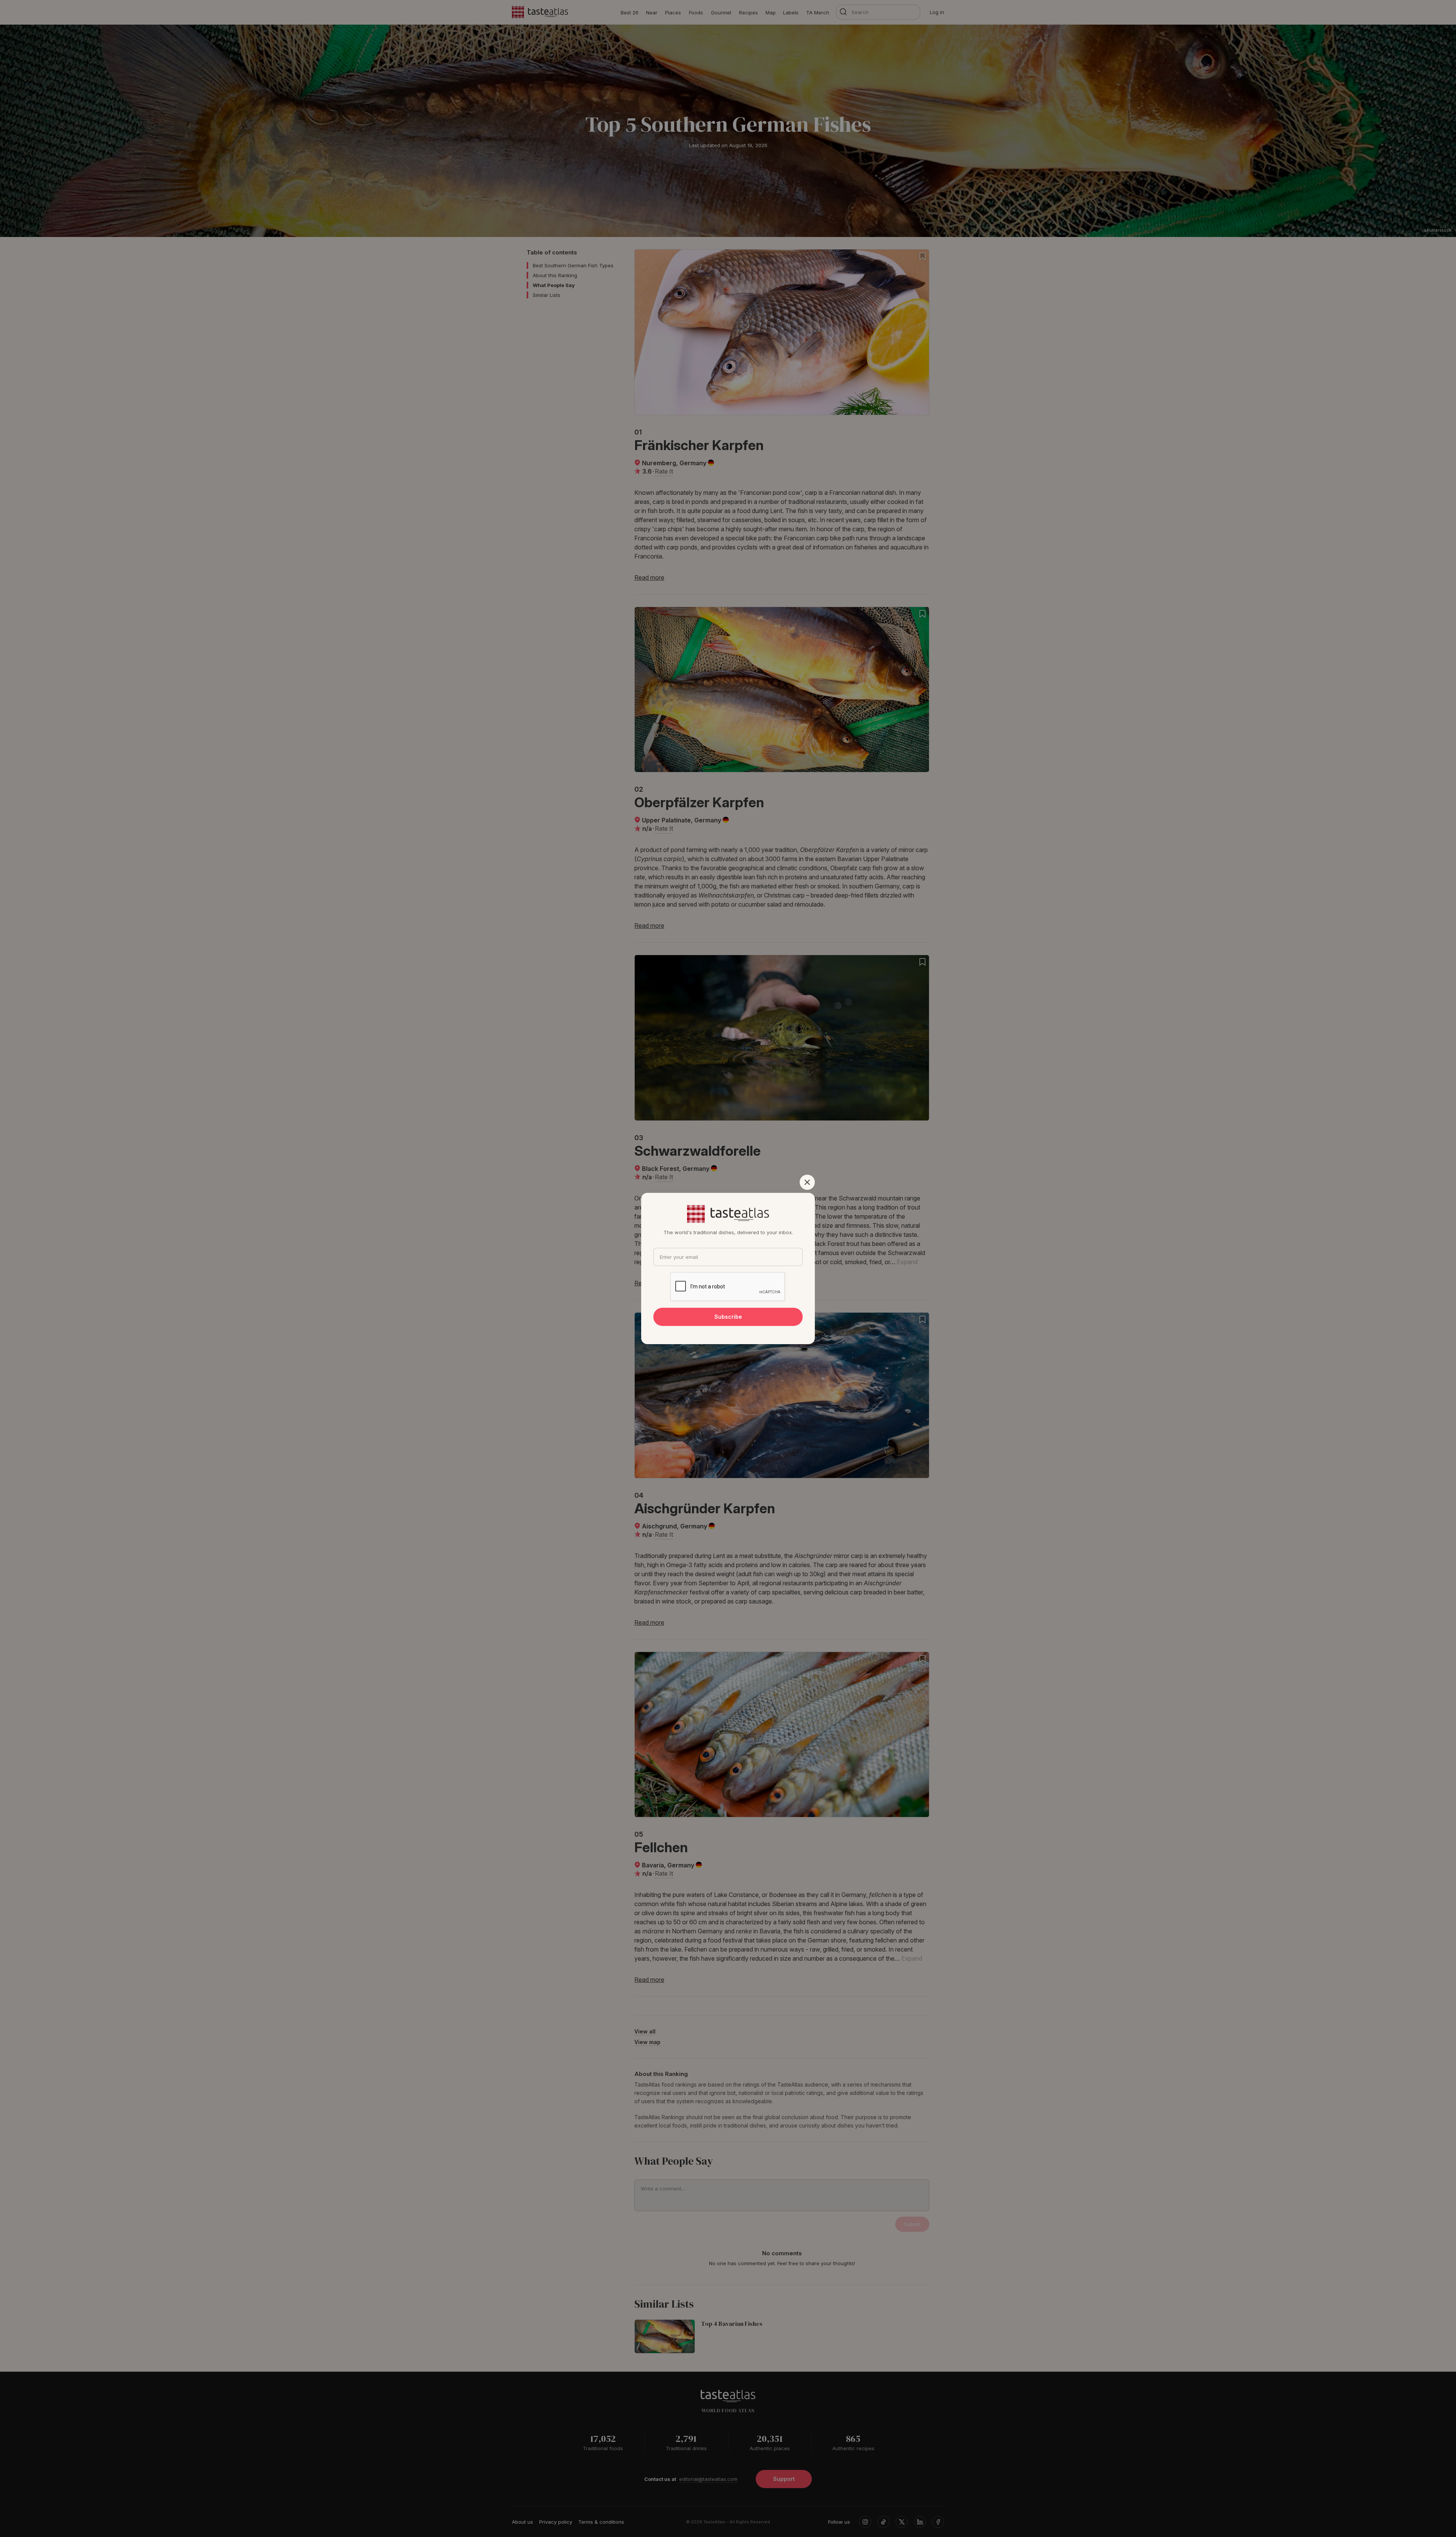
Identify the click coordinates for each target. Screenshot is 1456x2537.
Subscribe (728, 1317)
